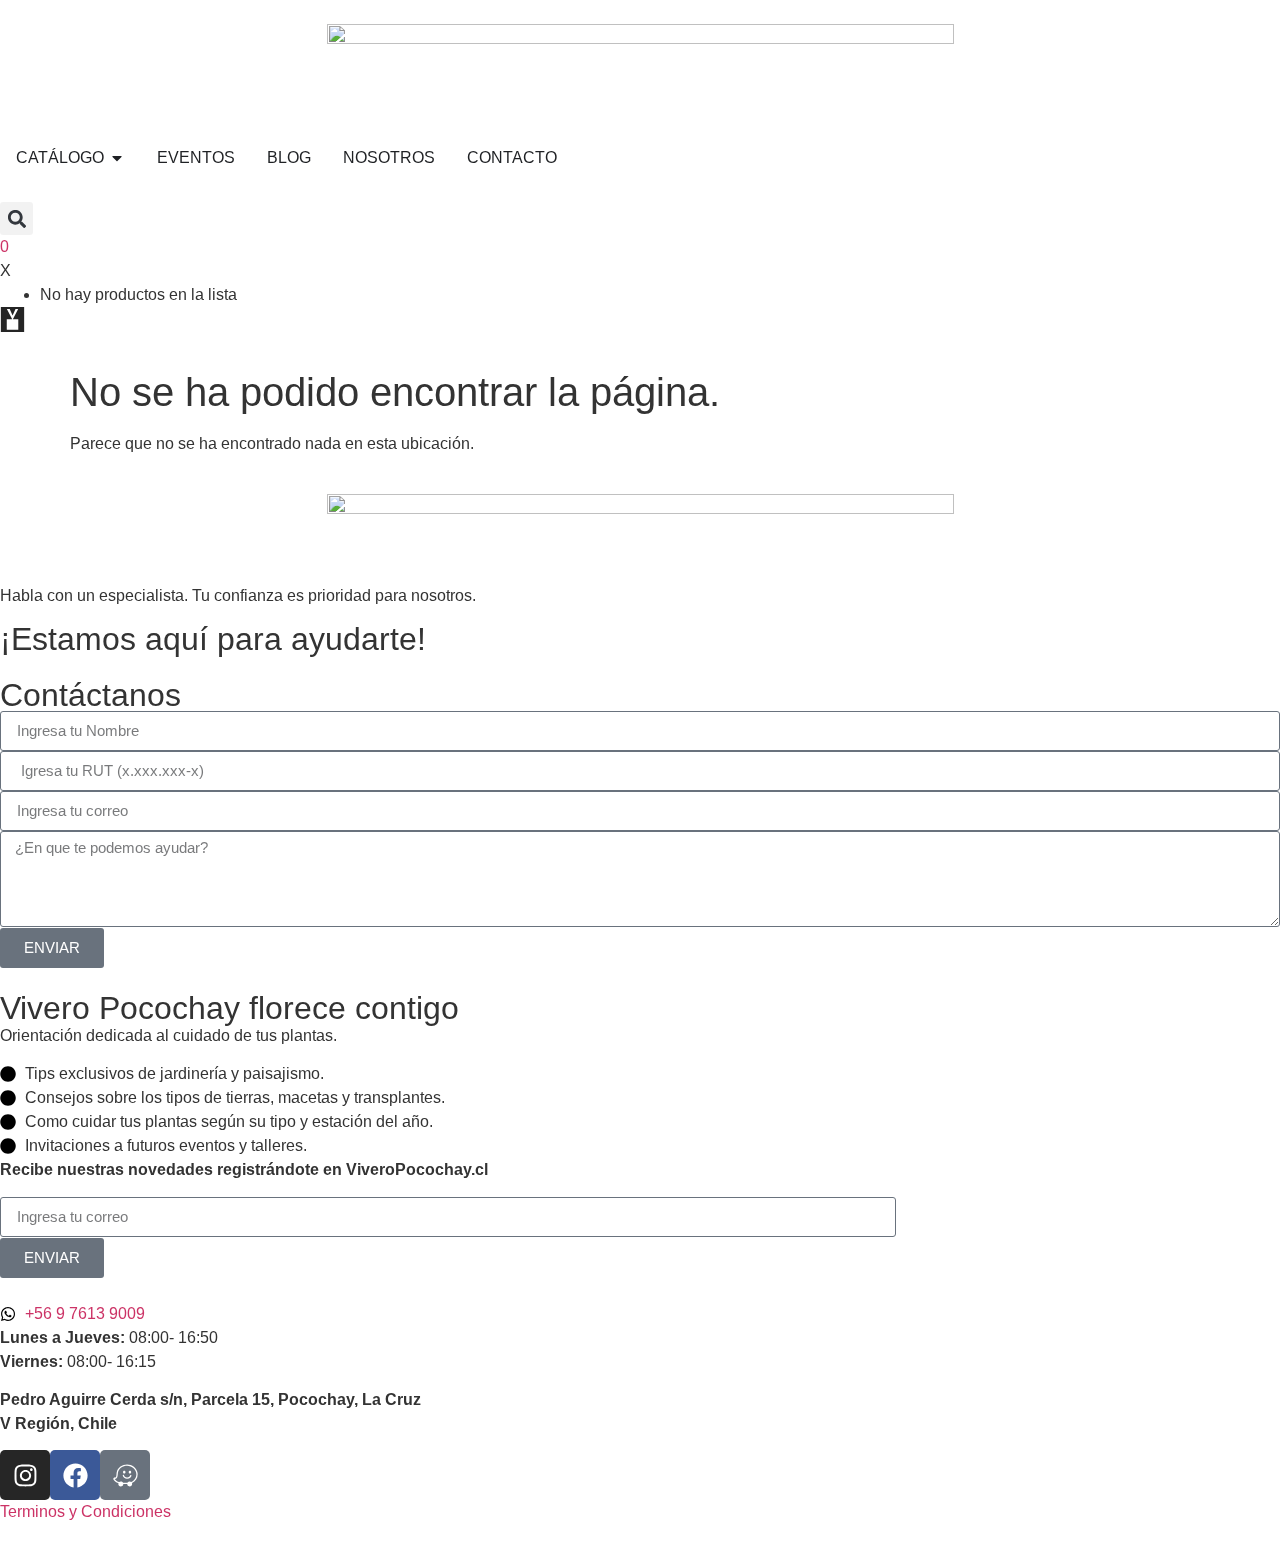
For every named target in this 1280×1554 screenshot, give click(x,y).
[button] (16, 218)
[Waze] (125, 1475)
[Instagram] (25, 1475)
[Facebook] (75, 1475)
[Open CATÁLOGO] (117, 158)
